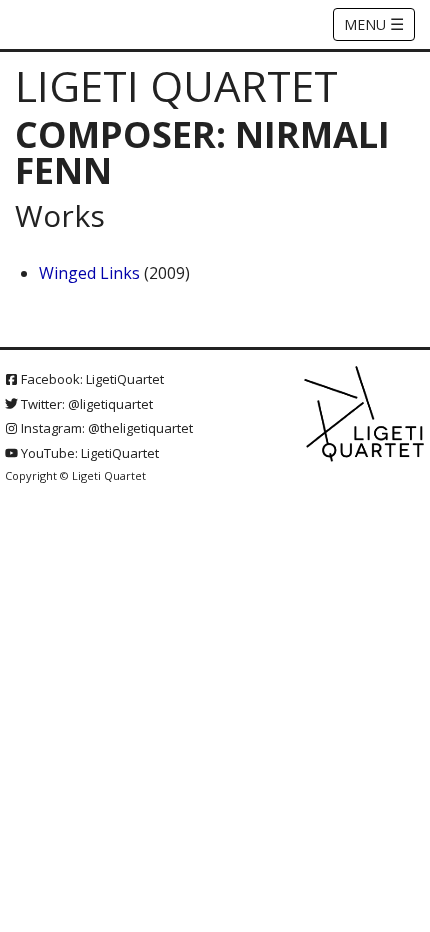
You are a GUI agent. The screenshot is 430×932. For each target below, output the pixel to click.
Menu (374, 24)
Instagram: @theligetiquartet (105, 428)
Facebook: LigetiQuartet (91, 379)
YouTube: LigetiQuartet (88, 453)
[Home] (365, 415)
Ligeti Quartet (176, 85)
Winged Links (89, 273)
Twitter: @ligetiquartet (85, 404)
